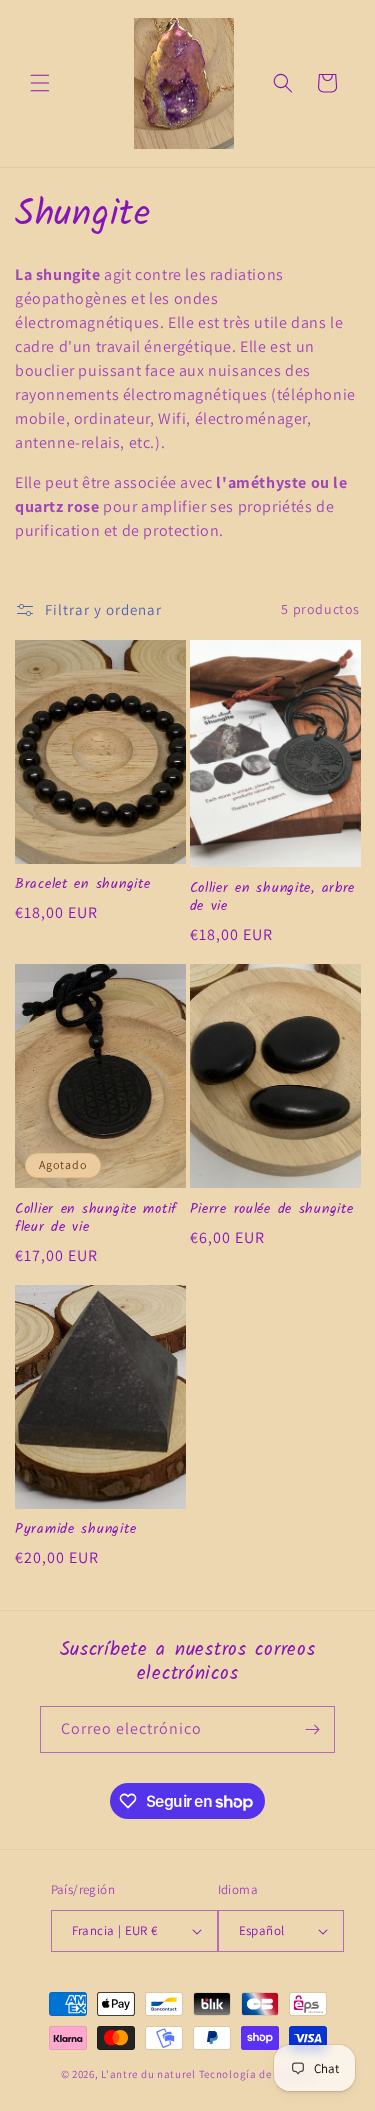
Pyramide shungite (75, 1530)
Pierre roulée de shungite (272, 1210)
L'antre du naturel (149, 2074)
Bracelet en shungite (82, 885)
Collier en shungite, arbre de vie (273, 898)
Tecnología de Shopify (257, 2074)
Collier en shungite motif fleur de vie (96, 1219)
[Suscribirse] (312, 1729)
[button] (40, 83)
